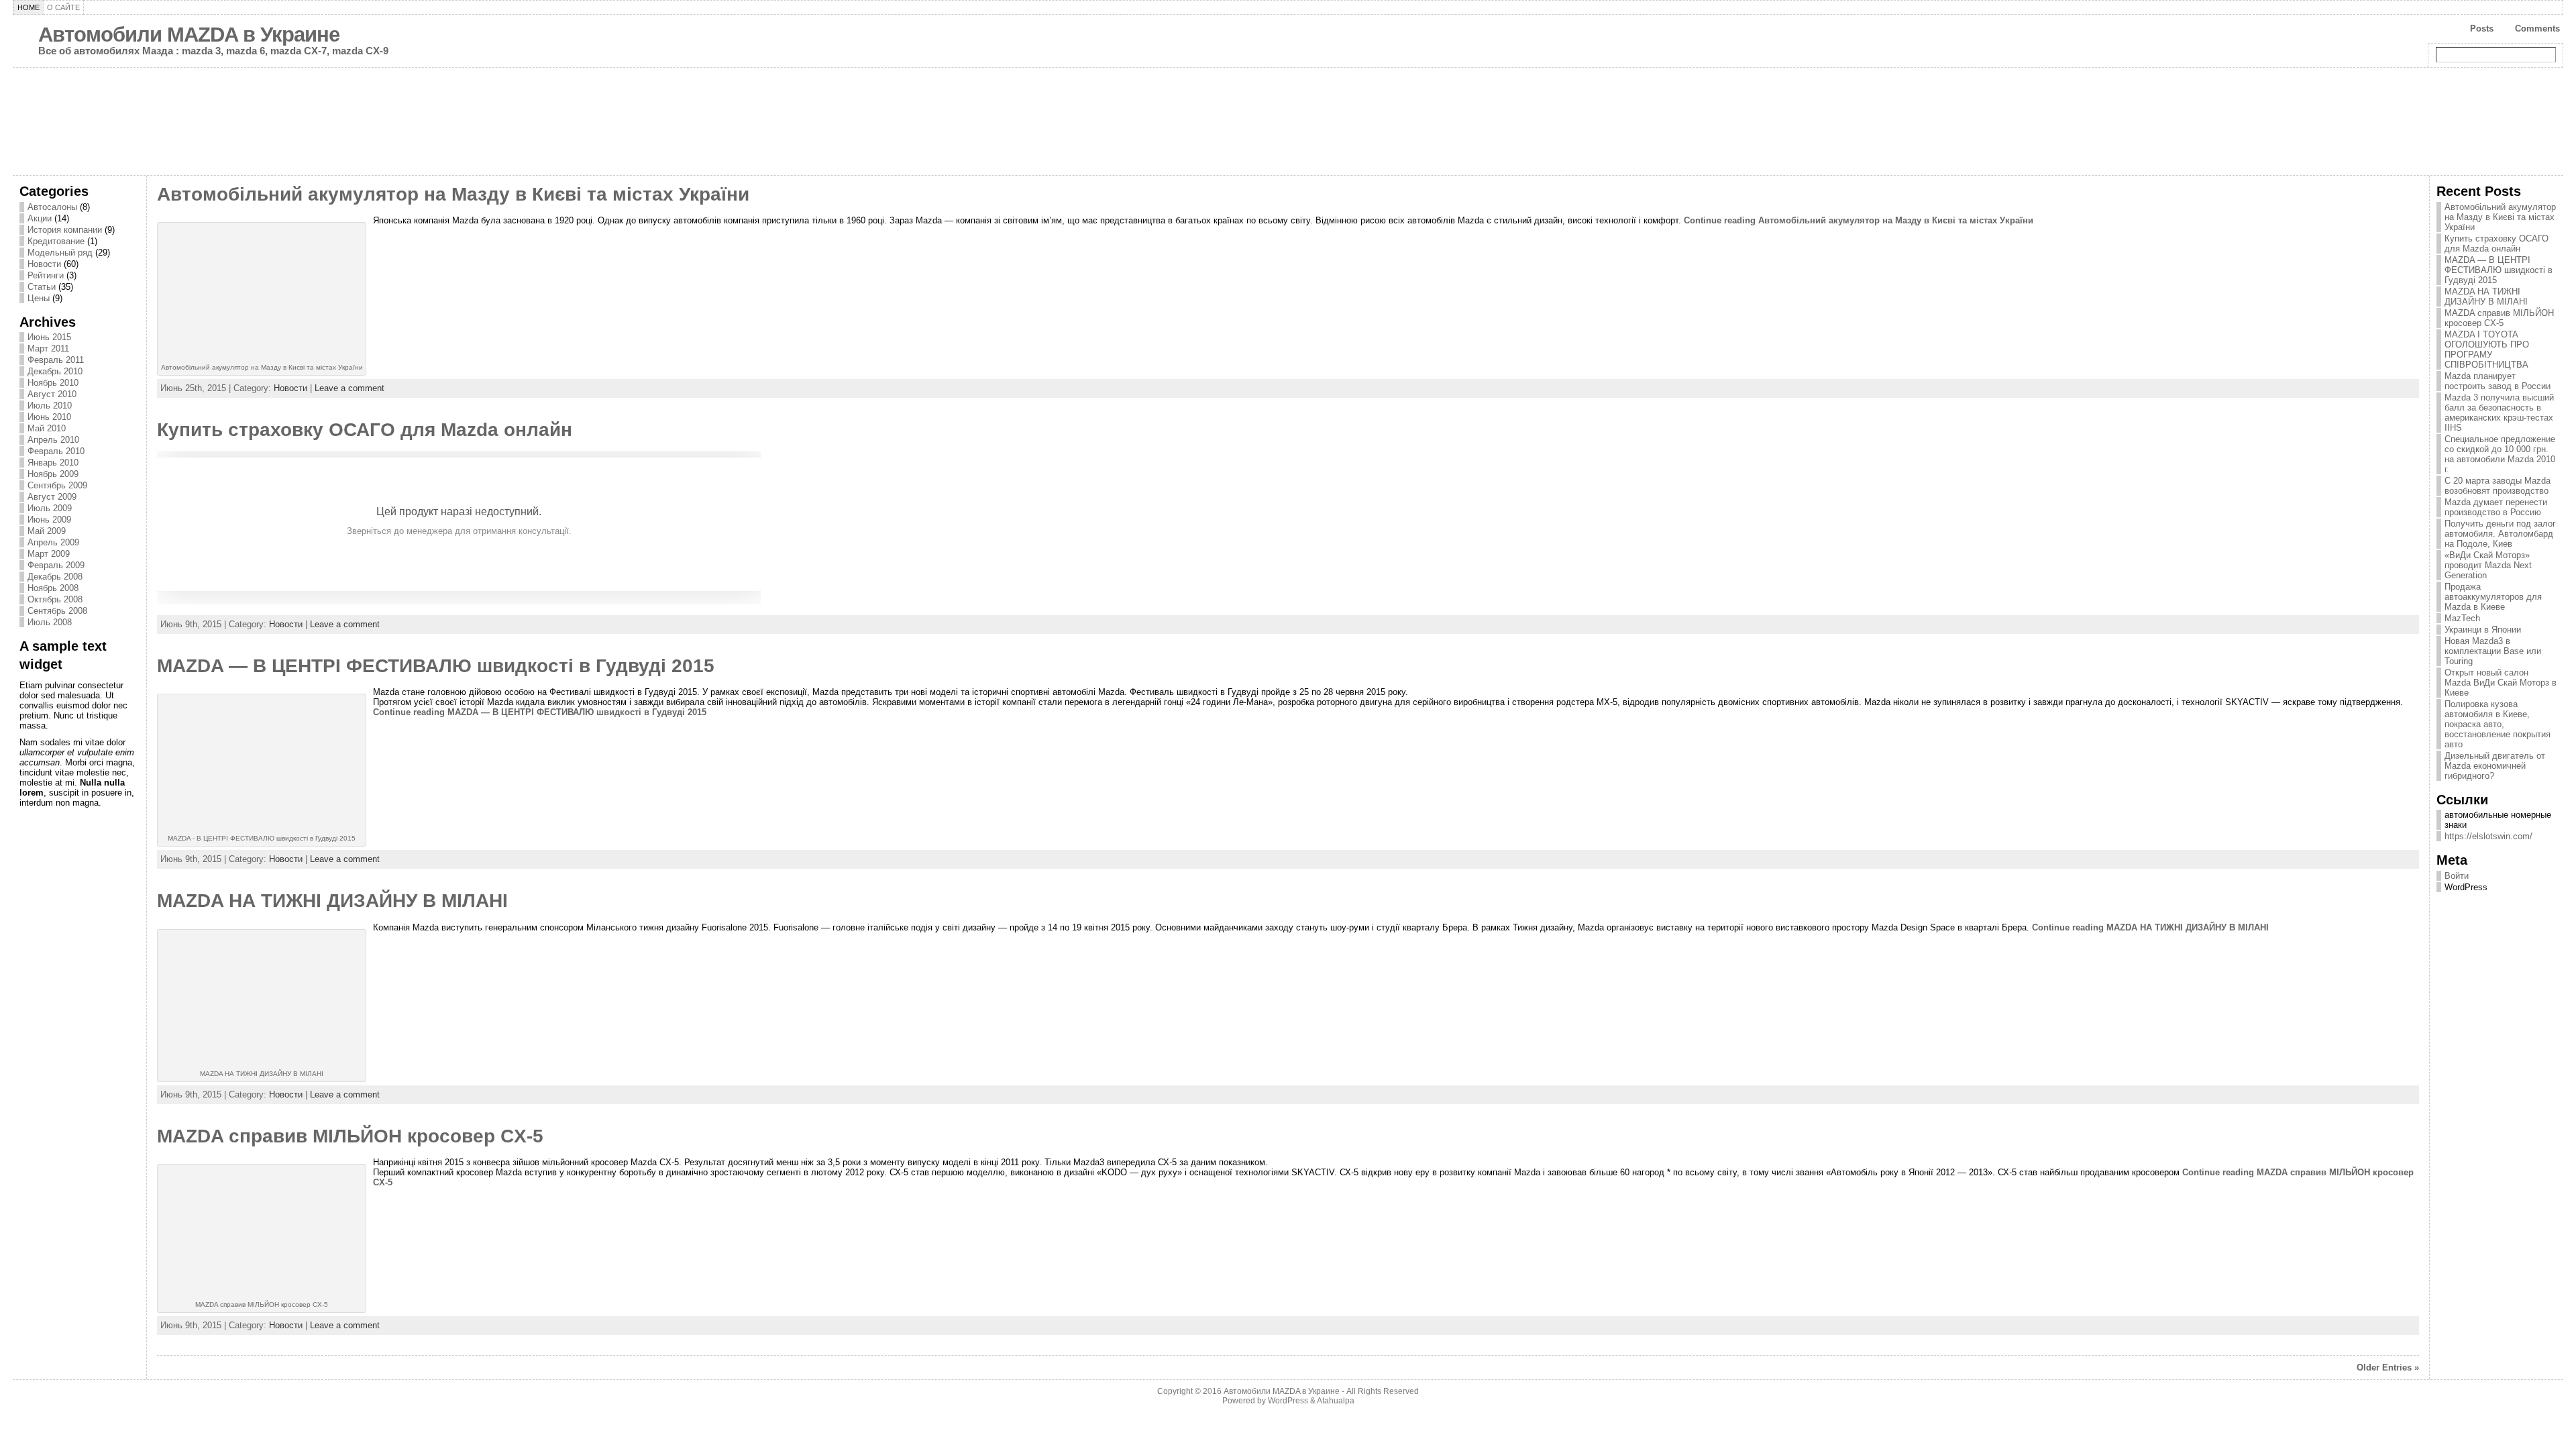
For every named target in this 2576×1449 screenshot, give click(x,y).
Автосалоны (52, 207)
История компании (65, 230)
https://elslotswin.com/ (2488, 836)
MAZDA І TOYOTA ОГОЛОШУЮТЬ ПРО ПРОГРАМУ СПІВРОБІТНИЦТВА (2487, 350)
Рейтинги (46, 275)
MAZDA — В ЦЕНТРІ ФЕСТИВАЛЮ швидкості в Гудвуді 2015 (436, 666)
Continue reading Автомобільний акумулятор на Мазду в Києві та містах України (1859, 220)
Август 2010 (52, 394)
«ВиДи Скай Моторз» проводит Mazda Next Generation (2488, 565)
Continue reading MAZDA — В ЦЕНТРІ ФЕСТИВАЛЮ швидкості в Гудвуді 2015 (540, 712)
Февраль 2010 (56, 451)
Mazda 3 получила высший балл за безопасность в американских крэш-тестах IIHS (2499, 413)
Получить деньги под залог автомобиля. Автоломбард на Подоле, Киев (2500, 534)
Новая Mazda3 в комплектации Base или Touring (2493, 651)
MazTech (2462, 618)
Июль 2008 (50, 622)
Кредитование (56, 241)
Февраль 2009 (56, 565)
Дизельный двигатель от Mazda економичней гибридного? (2495, 766)
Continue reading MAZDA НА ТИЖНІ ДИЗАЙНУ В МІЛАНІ (2150, 927)
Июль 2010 (50, 406)
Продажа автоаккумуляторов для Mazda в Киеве (2493, 597)
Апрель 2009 (53, 542)
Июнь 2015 (49, 337)
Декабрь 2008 (55, 577)
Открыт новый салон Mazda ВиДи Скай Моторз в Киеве (2501, 683)
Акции (40, 218)
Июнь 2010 (49, 417)
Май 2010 (47, 428)
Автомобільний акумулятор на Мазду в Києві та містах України (453, 194)
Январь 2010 (53, 463)
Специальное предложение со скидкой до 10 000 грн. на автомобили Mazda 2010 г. (2500, 454)
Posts (2482, 29)
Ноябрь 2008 (53, 588)
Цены (39, 298)
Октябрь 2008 (55, 599)
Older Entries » (2388, 1367)
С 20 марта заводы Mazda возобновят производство (2498, 486)
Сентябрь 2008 (57, 611)
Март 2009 (49, 554)
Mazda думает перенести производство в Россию (2496, 507)
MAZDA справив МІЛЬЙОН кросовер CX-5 (350, 1136)
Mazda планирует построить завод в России (2498, 381)
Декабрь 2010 (55, 371)
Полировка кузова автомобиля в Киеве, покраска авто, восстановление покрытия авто (2498, 724)
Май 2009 (47, 531)
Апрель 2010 (53, 440)
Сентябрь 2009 (57, 485)
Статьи (42, 287)
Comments (2537, 29)
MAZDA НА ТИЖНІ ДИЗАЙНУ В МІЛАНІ (332, 901)
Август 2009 (52, 497)
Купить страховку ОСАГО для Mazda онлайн (365, 430)
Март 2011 (48, 348)
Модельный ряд (60, 253)
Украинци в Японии (2483, 630)
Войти (2457, 876)
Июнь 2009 (49, 520)
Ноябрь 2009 (53, 474)
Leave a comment (350, 388)
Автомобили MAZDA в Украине (189, 35)
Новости (44, 264)
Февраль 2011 (56, 360)
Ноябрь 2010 (53, 383)
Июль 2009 (50, 508)
